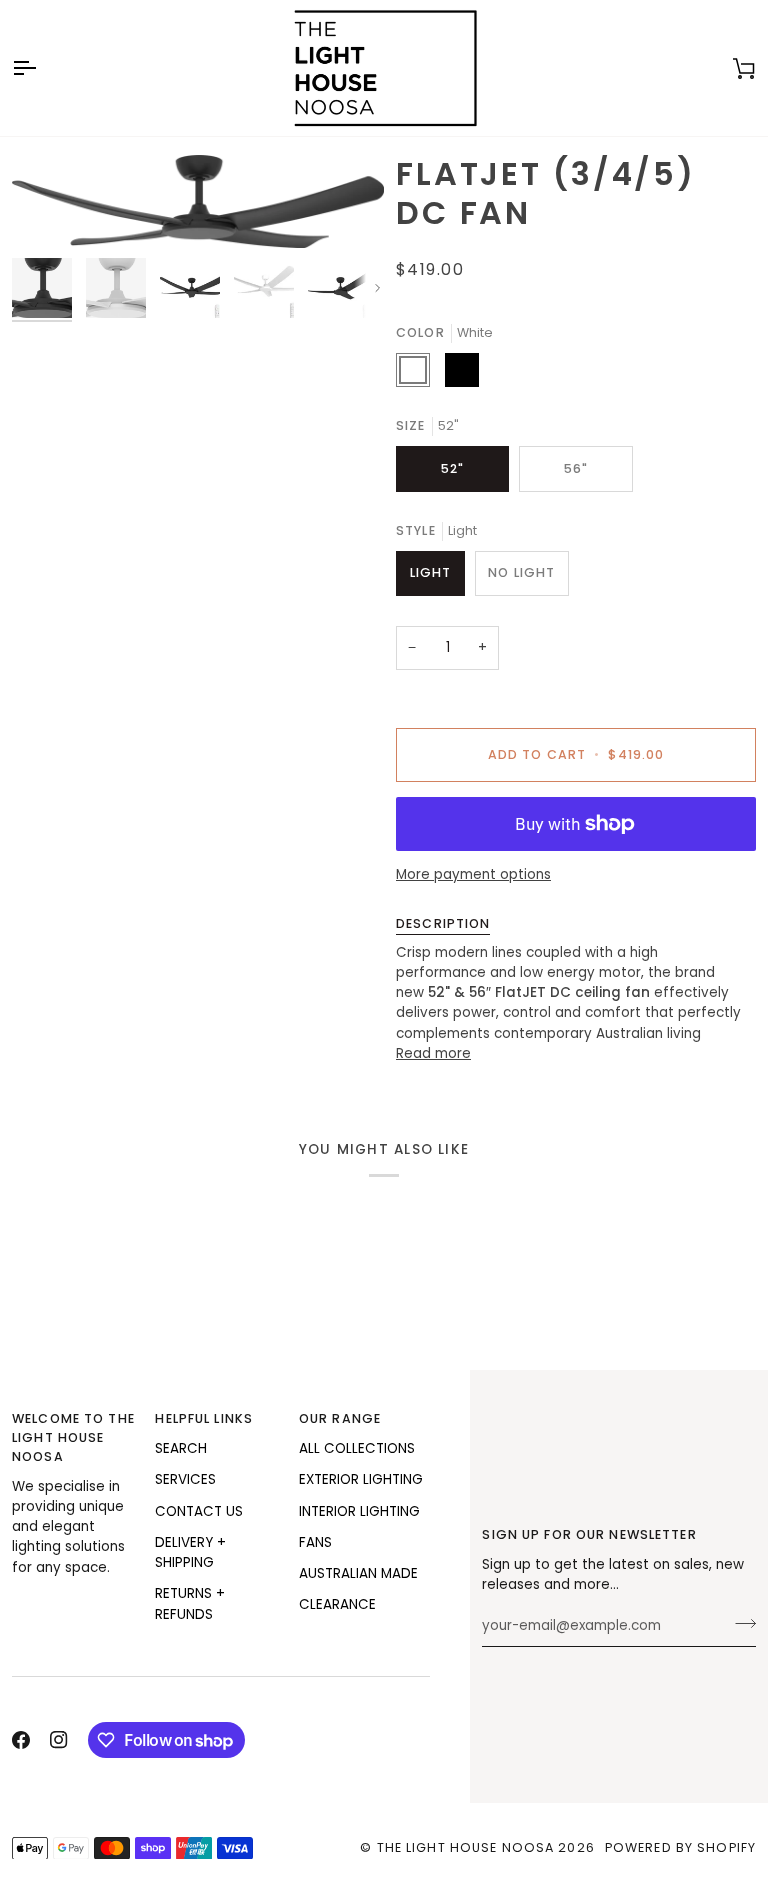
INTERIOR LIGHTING (359, 1511)
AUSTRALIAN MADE (358, 1573)
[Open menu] (42, 68)
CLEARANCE (337, 1604)
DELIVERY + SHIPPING (190, 1552)
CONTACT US (199, 1511)
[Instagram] (59, 1740)
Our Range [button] (340, 1418)
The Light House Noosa (466, 1847)
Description (443, 923)
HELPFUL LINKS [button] (204, 1418)
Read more (433, 1053)
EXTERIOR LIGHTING (361, 1479)
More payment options (473, 874)
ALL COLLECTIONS (357, 1448)
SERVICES (185, 1479)
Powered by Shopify (680, 1847)
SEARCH (181, 1448)
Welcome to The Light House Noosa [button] (73, 1437)
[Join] (739, 1624)
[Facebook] (21, 1740)
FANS (315, 1542)
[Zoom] (198, 201)
